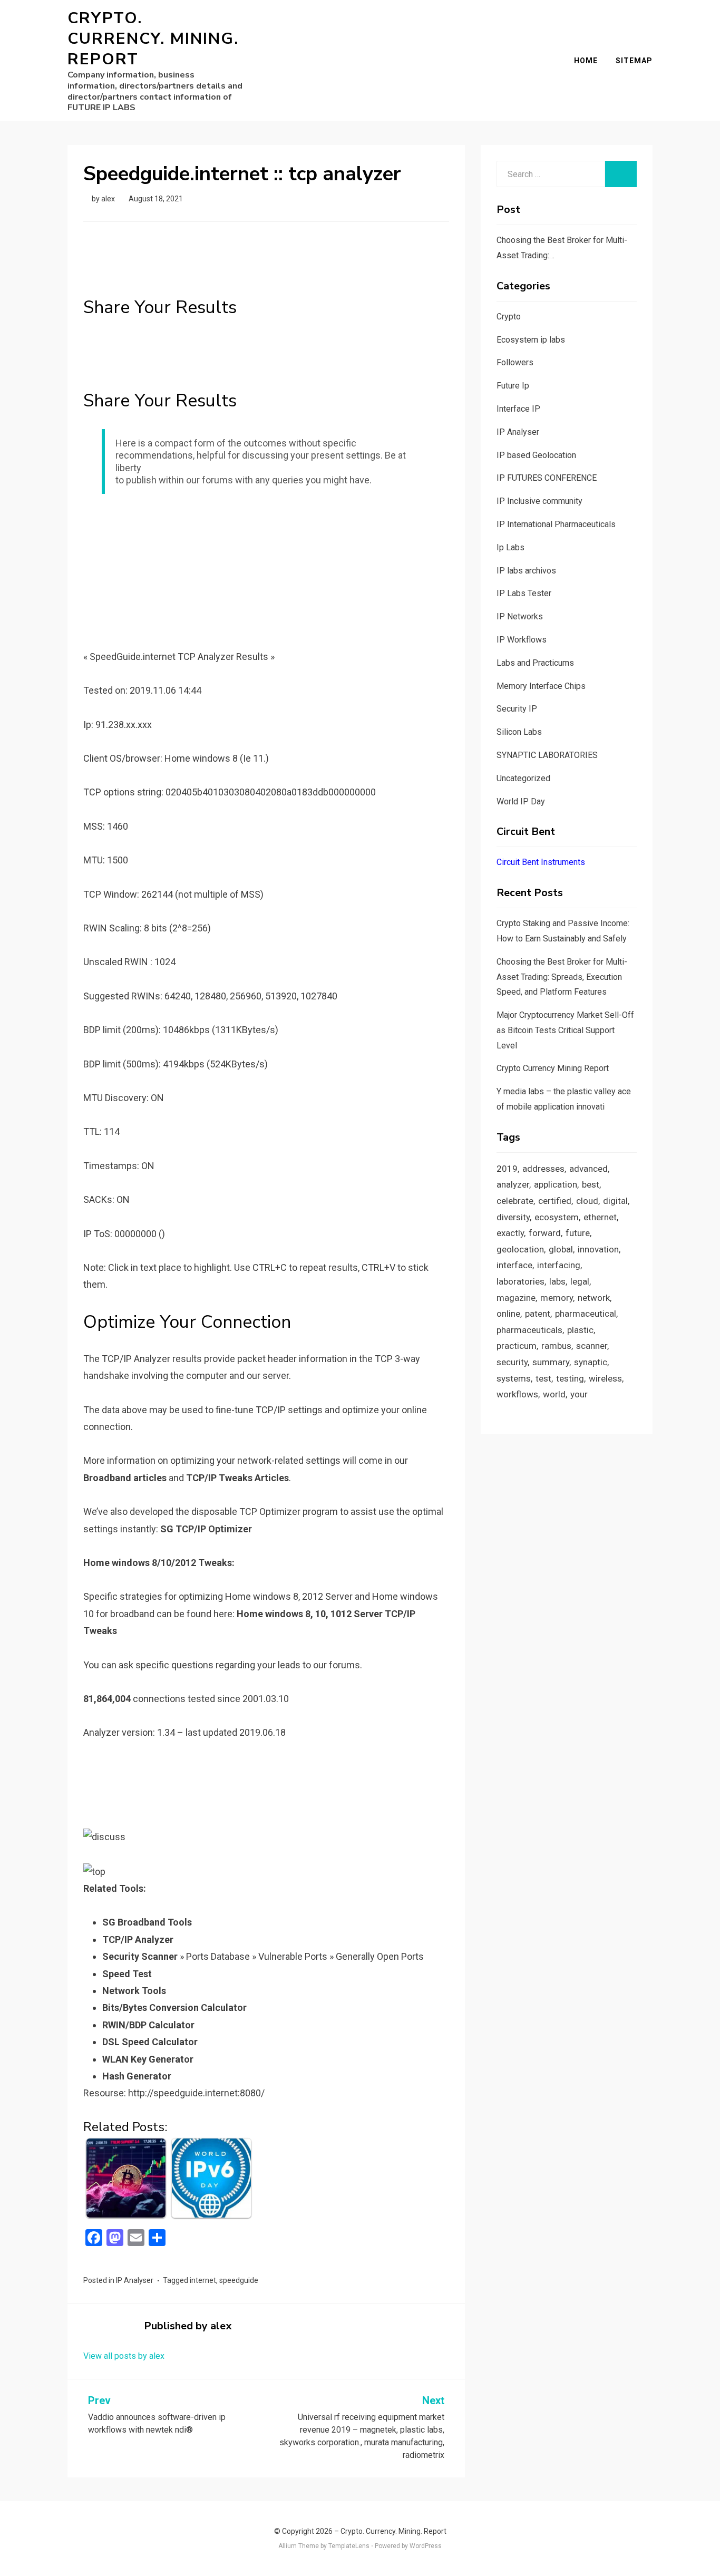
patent (538, 1314)
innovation (598, 1249)
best (591, 1184)
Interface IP (518, 409)
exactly (510, 1233)
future (578, 1233)
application (556, 1184)
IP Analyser (135, 2280)
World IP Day (521, 801)
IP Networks (520, 616)
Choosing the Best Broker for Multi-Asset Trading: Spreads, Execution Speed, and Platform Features (562, 977)
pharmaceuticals (529, 1330)
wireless (605, 1378)
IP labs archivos (526, 571)
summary (551, 1362)
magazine (516, 1298)
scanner (592, 1346)
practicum (517, 1346)
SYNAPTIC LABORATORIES (547, 755)
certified (555, 1201)
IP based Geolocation (536, 455)
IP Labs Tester (524, 593)
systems (514, 1378)
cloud (587, 1201)
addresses (543, 1169)
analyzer (513, 1184)
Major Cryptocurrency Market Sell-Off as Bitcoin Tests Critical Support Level (565, 1030)
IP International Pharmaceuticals (556, 524)
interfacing (559, 1265)
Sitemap (634, 61)
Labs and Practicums (535, 663)
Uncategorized (523, 778)
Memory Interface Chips (541, 686)
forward (545, 1233)
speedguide (239, 2280)
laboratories (520, 1281)
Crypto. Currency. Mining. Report (153, 39)
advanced (588, 1169)
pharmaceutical (586, 1314)
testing (570, 1378)
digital (615, 1201)
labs (557, 1281)
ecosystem (557, 1217)
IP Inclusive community (539, 501)
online (508, 1314)
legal (580, 1281)
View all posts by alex (124, 2356)
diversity (513, 1217)
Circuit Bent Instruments (541, 862)
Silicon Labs (519, 732)
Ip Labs (510, 547)
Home (586, 61)
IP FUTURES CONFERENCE (547, 478)
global (561, 1249)
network (594, 1298)
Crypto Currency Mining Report (553, 1068)
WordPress (426, 2546)
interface (514, 1265)
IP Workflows (522, 640)
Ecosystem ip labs (531, 340)
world (554, 1394)
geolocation (520, 1249)
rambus (556, 1346)
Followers (515, 362)
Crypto (509, 317)
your (579, 1394)
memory (557, 1298)
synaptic (591, 1362)
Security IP (517, 709)
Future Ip (513, 386)
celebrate (515, 1201)
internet (203, 2280)
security (512, 1362)
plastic (580, 1330)
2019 (507, 1169)
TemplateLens (349, 2546)
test (543, 1378)
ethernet (600, 1217)
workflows (517, 1394)
